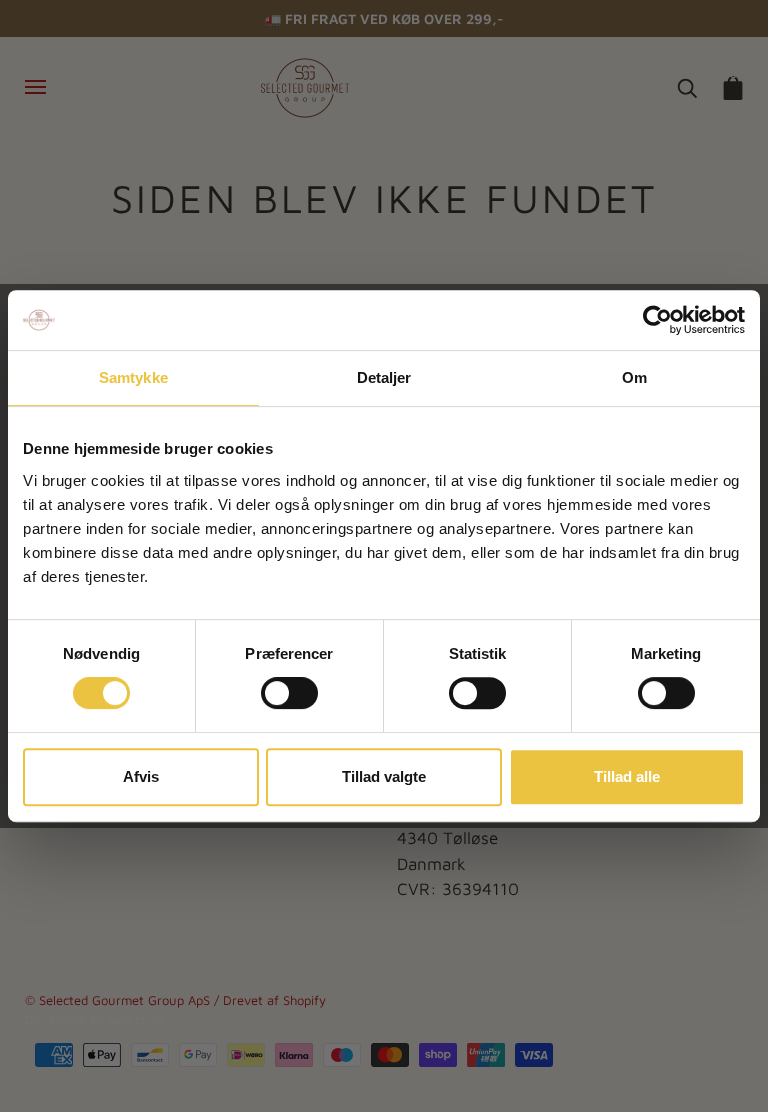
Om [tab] (634, 377)
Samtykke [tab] (133, 377)
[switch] (289, 693)
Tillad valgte (384, 776)
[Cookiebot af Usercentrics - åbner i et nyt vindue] (657, 320)
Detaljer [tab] (384, 377)
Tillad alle (627, 776)
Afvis (141, 776)
